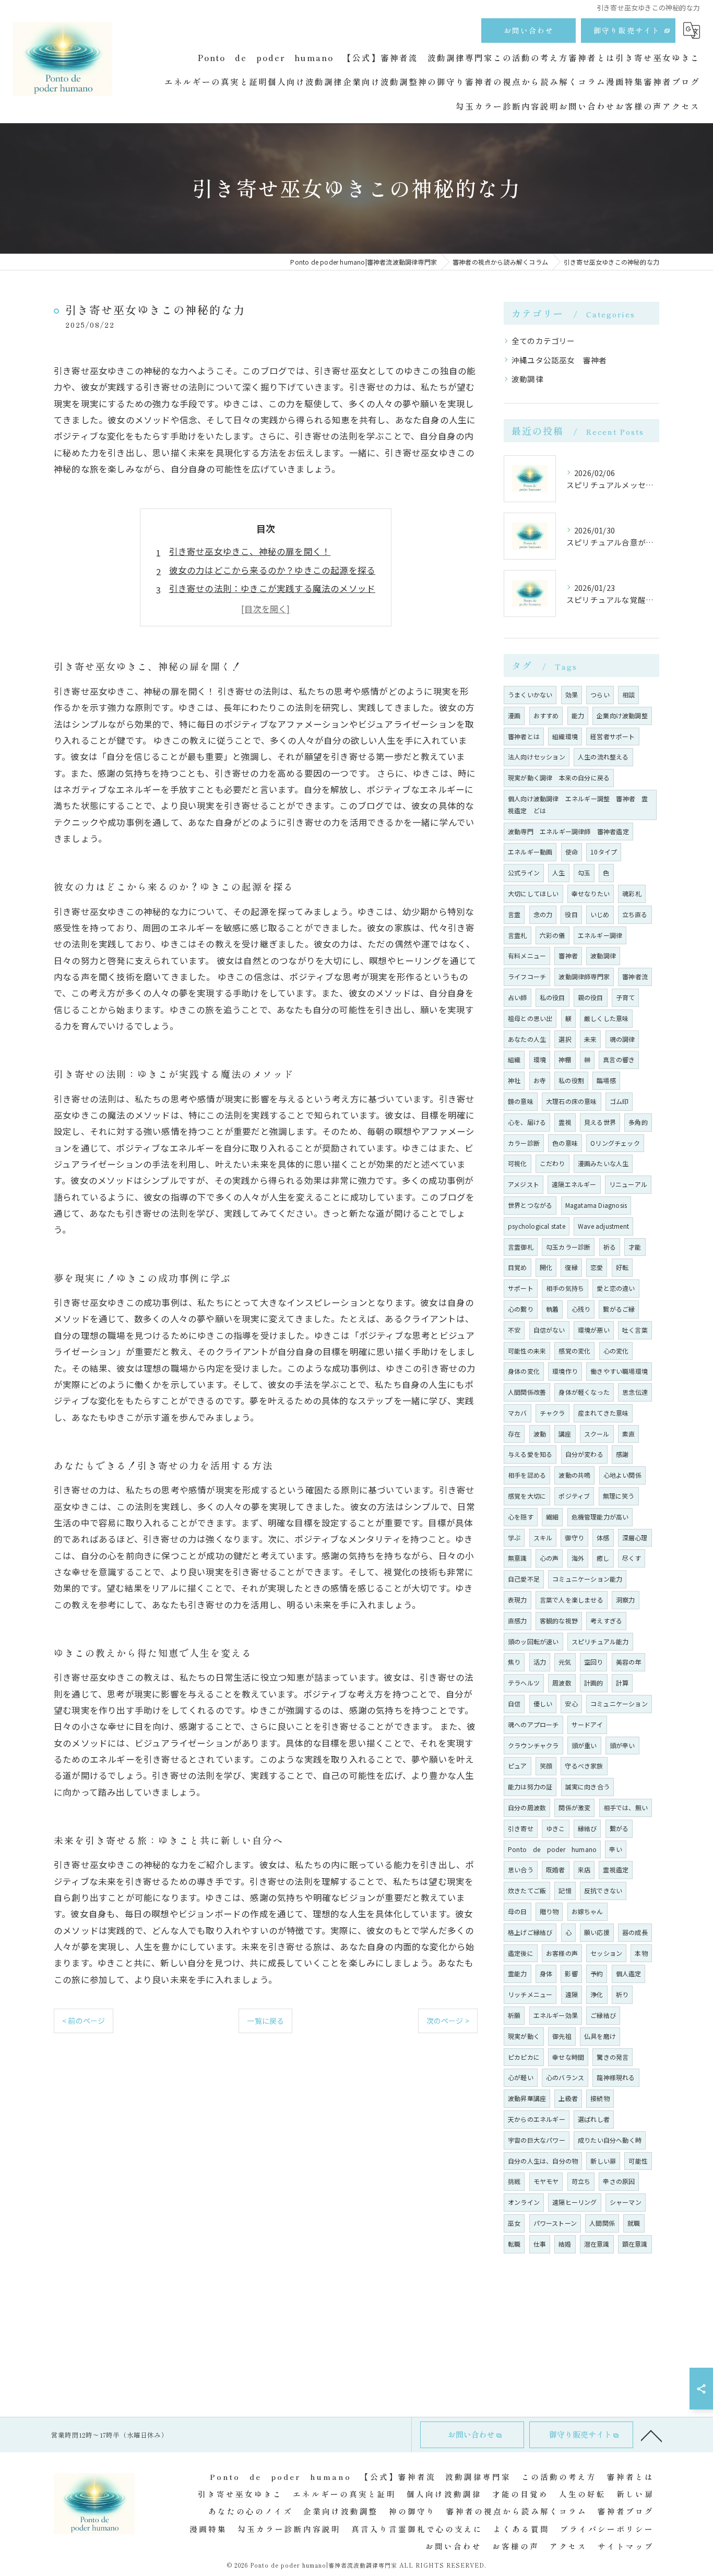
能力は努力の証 (530, 1786)
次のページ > (448, 2021)
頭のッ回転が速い (533, 1641)
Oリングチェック (615, 1143)
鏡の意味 (521, 1101)
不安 (514, 1330)
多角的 (638, 1122)
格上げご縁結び (530, 1932)
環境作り (565, 1371)
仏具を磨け (600, 2036)
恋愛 (597, 1267)
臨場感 (606, 1080)
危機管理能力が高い (600, 1517)
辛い (615, 1849)
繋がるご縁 (619, 1309)
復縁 (571, 1267)
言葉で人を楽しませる (572, 1600)
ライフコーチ (527, 976)
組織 (514, 1059)
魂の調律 (622, 1039)
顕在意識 (635, 2244)
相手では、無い (626, 1807)
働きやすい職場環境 (619, 1371)
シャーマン (626, 2202)
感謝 (622, 1454)
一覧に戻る (265, 2021)
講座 (565, 1434)
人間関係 (602, 2223)
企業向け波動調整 (622, 715)
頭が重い (584, 1745)
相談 (628, 695)
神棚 (565, 1059)
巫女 (514, 2223)
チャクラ (552, 1413)
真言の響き (619, 1059)
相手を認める (527, 1475)
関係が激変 (574, 1807)
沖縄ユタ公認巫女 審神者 (559, 360)
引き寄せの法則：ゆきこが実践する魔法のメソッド (272, 588)
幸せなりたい (591, 893)
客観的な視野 (559, 1621)
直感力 (518, 1621)
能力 (578, 715)
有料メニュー (527, 955)
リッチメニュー (530, 1994)
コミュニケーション (619, 1704)
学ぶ (514, 1538)
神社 (514, 1080)
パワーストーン (555, 2223)
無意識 (518, 1558)
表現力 (518, 1600)
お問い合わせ (529, 30)
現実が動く (524, 2036)
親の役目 (591, 997)
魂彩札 (632, 893)
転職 (514, 2244)
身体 (546, 1973)
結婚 (565, 2244)
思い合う (521, 1869)
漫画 (514, 715)
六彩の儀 (552, 935)
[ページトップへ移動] (651, 2435)
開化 (546, 1267)
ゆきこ (556, 1828)
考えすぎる (606, 1621)
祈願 (514, 2015)
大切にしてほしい (533, 893)
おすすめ (546, 715)
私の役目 (552, 997)
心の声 (549, 1558)
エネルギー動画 (530, 852)
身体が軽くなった (584, 1392)
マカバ (518, 1413)
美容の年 (629, 1662)
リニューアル (628, 1184)
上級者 (568, 2098)
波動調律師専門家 (584, 976)
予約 (597, 1973)
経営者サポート (613, 736)
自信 (514, 1704)
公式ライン (524, 872)
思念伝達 (635, 1392)
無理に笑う (619, 1496)
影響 (571, 1973)
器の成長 (635, 1932)
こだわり (552, 1163)
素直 (628, 1434)
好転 (622, 1267)
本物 (641, 1953)
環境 (540, 1059)
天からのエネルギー (537, 2119)
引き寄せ (521, 1828)
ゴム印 (619, 1101)
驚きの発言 (613, 2057)
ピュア (518, 1766)
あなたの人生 (527, 1039)
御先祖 (562, 2036)
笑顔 (546, 1766)
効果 (572, 695)
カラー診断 (524, 1143)
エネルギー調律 (600, 935)
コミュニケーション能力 (587, 1579)
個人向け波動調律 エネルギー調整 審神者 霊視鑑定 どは (578, 804)
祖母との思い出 (530, 1018)
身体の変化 (524, 1371)
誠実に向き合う (587, 1786)
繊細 (552, 1517)
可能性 (638, 2161)
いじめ (600, 914)
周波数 (562, 1683)
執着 (552, 1309)
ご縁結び (603, 2015)
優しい (543, 1704)
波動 (540, 1434)
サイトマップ (626, 2546)
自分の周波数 (527, 1807)
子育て (626, 997)
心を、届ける (527, 1122)
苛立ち (581, 2181)
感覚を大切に (527, 1496)
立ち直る (635, 914)
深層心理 (635, 1538)
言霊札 (518, 935)
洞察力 (626, 1600)
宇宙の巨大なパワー (537, 2140)
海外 (578, 1558)
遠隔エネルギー (574, 1184)
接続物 (600, 2098)
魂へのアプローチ (533, 1724)
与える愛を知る (530, 1454)
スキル (543, 1538)
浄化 (597, 1994)
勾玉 (584, 872)
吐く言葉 (635, 1330)
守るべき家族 (584, 1766)
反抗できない (603, 1890)
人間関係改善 (527, 1392)
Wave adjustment (603, 1226)
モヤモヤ (546, 2181)
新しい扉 (603, 2161)
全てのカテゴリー (543, 341)
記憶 (565, 1890)
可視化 (518, 1163)
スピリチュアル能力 (600, 1641)
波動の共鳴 (574, 1475)
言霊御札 (521, 1247)
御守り (574, 1538)
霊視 (565, 1122)
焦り (514, 1662)
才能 (635, 1247)
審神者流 (635, 976)
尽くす (632, 1558)
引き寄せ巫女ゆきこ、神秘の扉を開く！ (250, 551)
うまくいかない (530, 695)
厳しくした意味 (606, 1018)
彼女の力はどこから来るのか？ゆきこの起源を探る (272, 570)
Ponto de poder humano (552, 1849)
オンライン (524, 2202)
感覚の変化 (574, 1351)
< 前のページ (84, 2021)
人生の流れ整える (603, 757)
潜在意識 (597, 2244)
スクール (597, 1434)
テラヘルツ (524, 1683)
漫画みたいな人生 (603, 1163)
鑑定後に (521, 1953)
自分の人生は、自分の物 (543, 2161)
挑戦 (514, 2181)
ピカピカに (524, 2057)
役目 (571, 914)
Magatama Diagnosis (596, 1205)
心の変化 (616, 1351)
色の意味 (565, 1143)
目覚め (518, 1267)
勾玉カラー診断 (568, 1247)
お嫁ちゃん (587, 1911)
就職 (634, 2223)
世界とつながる (530, 1205)
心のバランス (565, 2077)
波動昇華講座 (527, 2098)
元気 (565, 1662)
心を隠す (521, 1517)
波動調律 (527, 379)
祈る (610, 1247)
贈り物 (549, 1911)
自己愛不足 (524, 1579)
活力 (540, 1662)
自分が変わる (584, 1454)
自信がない (549, 1330)
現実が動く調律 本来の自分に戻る (559, 777)
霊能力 (518, 1973)
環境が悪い (594, 1330)
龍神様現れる (616, 2077)
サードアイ (587, 1724)
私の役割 (571, 1080)
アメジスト (524, 1184)
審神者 (568, 955)
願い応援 (597, 1932)
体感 (603, 1538)
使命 (572, 852)
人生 (558, 872)
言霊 (514, 914)
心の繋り (521, 1309)
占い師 (518, 997)
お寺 (540, 1080)
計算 (622, 1683)
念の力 (543, 914)
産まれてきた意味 (603, 1413)
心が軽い (521, 2077)
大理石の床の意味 (572, 1101)
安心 (571, 1704)
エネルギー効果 (556, 2015)
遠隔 (572, 1994)
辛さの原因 (619, 2181)
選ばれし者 (594, 2119)
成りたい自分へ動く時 (610, 2140)
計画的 (594, 1683)
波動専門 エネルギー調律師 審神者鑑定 (568, 831)
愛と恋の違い (616, 1288)
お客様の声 (562, 1953)
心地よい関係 (622, 1475)
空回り (594, 1662)
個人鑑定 (629, 1973)
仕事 (540, 2244)
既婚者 (556, 1869)
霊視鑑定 (616, 1869)
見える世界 (600, 1122)
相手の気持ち (565, 1288)
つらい (600, 695)
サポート (521, 1288)
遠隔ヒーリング (574, 2202)
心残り (581, 1309)
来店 (584, 1869)
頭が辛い (622, 1745)
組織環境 (565, 736)
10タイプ (604, 852)
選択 (565, 1039)
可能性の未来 (527, 1351)
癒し (603, 1558)
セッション (606, 1953)
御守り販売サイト (627, 30)
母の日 (518, 1911)
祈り (622, 1994)
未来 (590, 1039)
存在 (514, 1434)
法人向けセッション (537, 757)
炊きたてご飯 (527, 1890)
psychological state (537, 1226)
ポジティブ (574, 1496)
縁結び (587, 1828)
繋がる (619, 1828)
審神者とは (524, 736)
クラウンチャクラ (533, 1745)
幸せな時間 (568, 2057)
